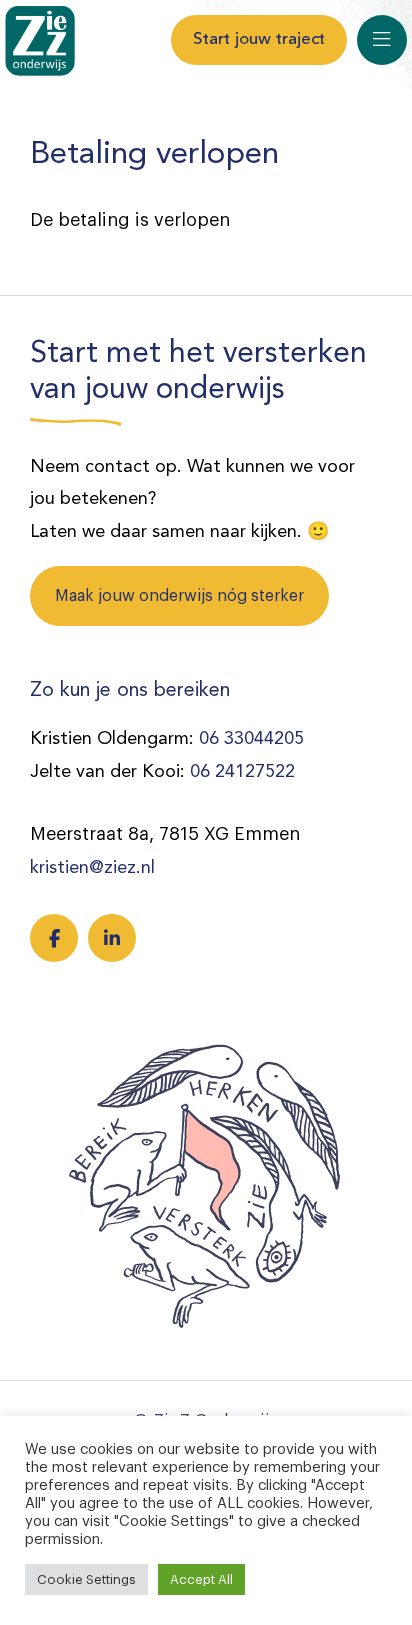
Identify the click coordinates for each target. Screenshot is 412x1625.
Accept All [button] (201, 1579)
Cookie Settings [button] (86, 1579)
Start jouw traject (259, 39)
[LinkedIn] (112, 938)
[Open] (382, 40)
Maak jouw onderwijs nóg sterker (179, 596)
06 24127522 (242, 772)
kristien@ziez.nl (92, 868)
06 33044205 (251, 739)
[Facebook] (54, 938)
